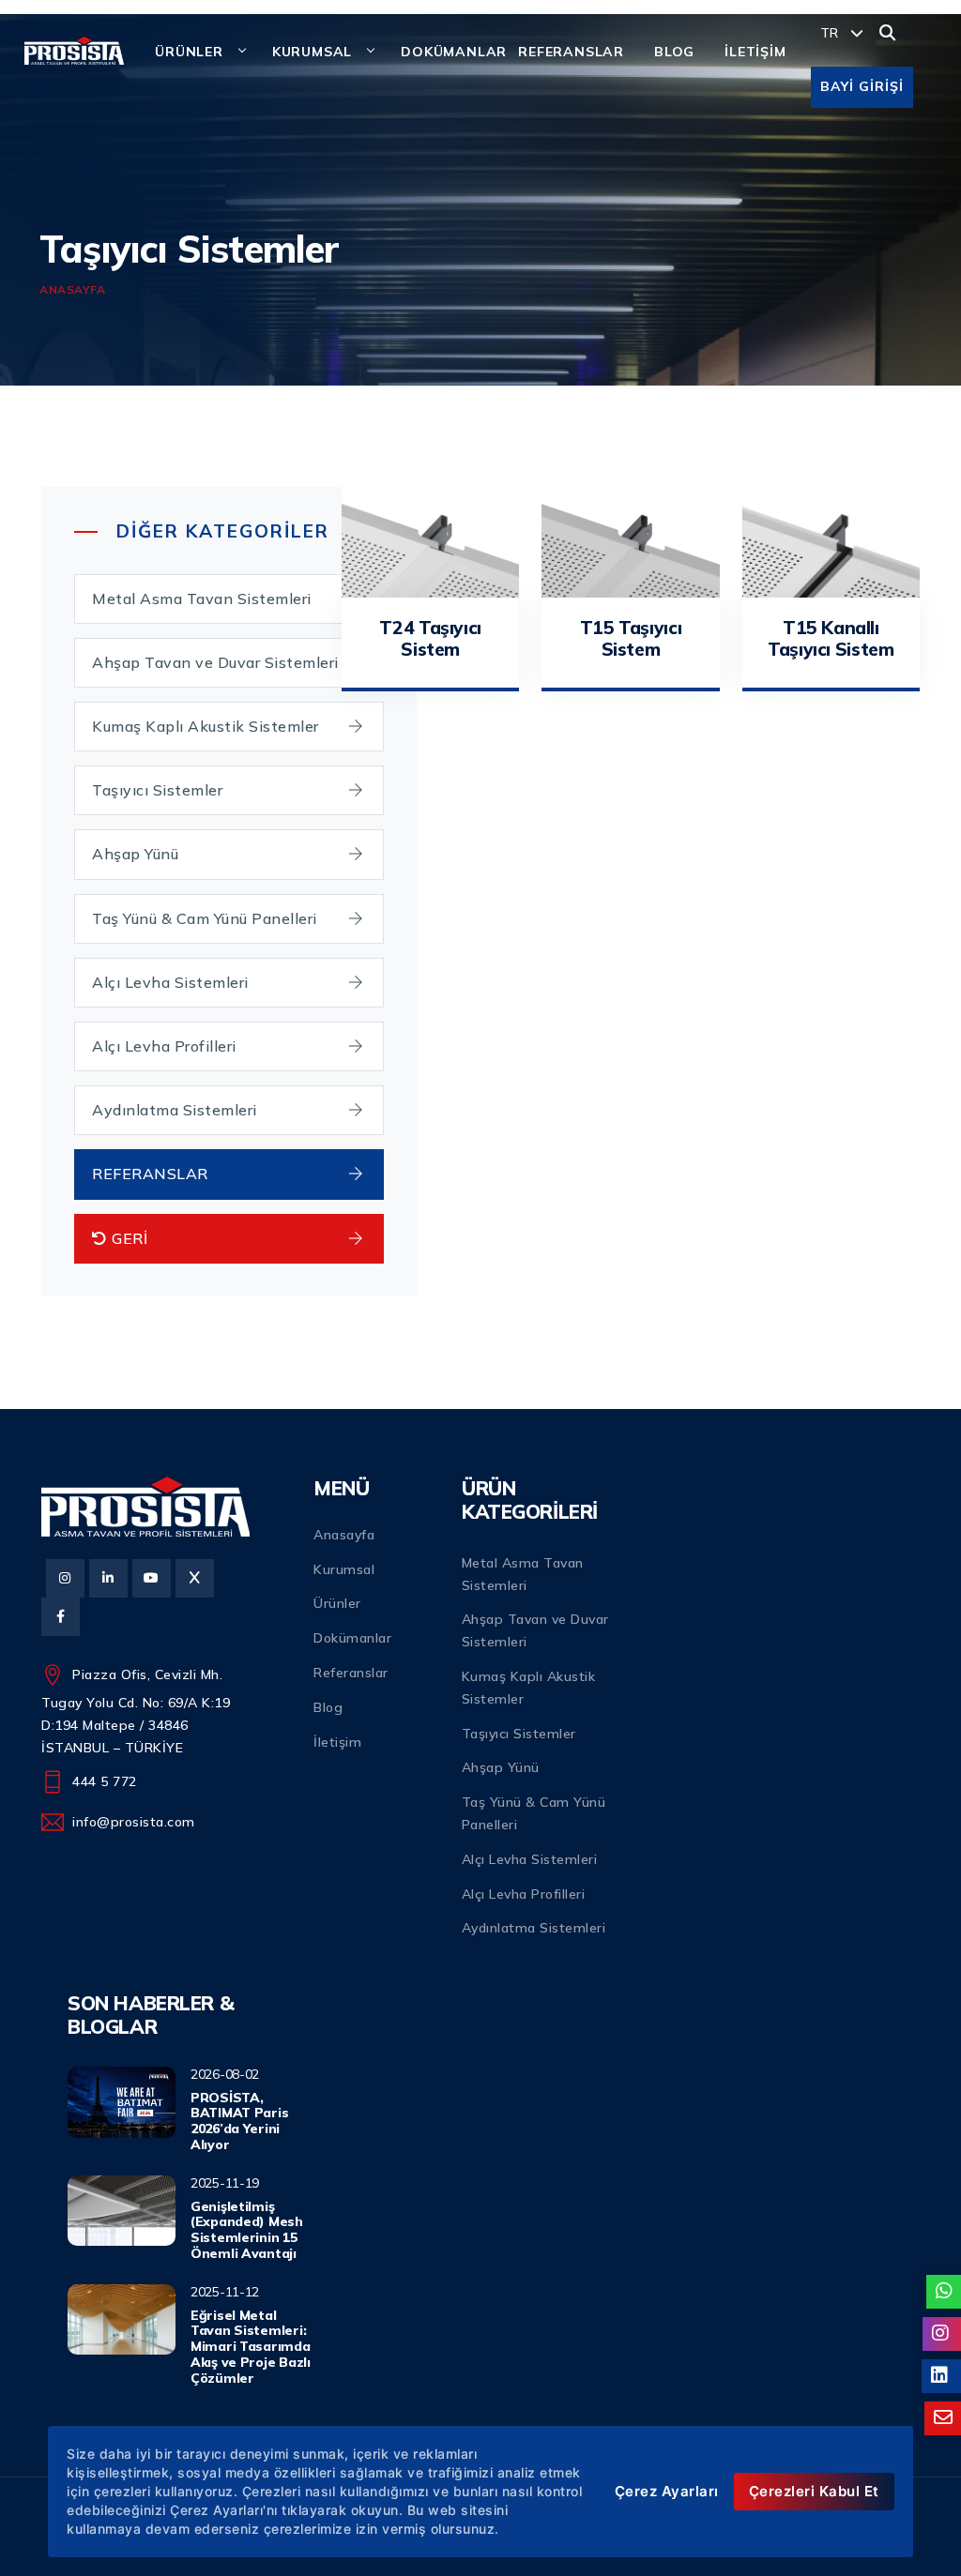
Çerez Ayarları (667, 2491)
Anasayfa (72, 289)
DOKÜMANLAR (454, 52)
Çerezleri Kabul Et (814, 2491)
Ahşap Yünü (135, 854)
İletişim (337, 1742)
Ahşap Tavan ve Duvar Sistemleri (215, 662)
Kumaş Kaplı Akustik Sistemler (206, 726)
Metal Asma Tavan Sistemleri (202, 599)
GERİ (128, 1238)
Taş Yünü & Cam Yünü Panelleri (205, 918)
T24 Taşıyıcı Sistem (430, 638)
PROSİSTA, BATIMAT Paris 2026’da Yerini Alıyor (239, 2121)
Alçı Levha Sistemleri (170, 982)
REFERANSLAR (571, 52)
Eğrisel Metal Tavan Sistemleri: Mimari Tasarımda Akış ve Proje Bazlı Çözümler (251, 2347)
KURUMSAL (312, 52)
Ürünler (189, 52)
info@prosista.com (134, 1822)
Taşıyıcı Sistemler (157, 790)
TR (832, 33)
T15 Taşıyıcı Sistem (631, 638)
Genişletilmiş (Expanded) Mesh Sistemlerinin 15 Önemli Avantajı (247, 2230)
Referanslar (351, 1673)
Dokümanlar (352, 1638)
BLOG (674, 52)
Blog (328, 1707)
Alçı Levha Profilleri (164, 1046)
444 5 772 (105, 1781)
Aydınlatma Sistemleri (175, 1110)
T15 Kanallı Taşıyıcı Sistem (831, 638)
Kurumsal (344, 1569)
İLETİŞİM (755, 52)
